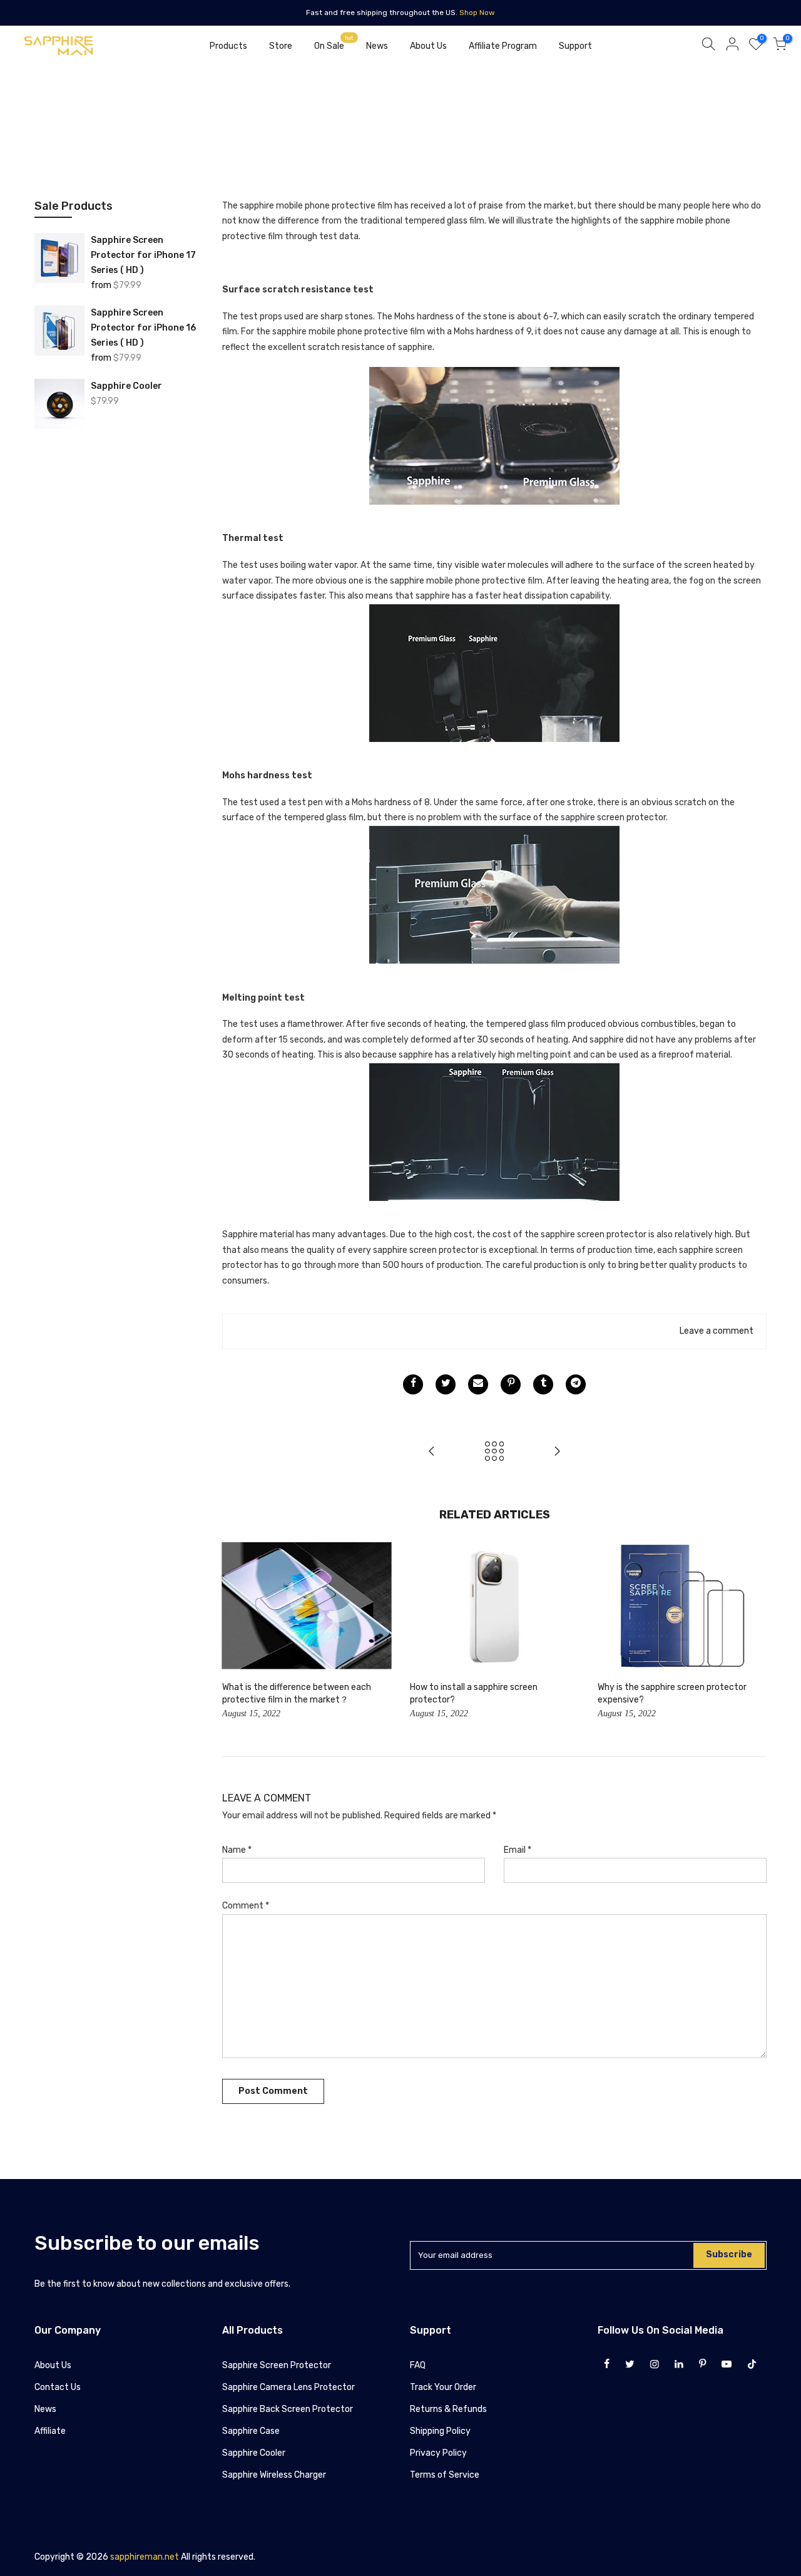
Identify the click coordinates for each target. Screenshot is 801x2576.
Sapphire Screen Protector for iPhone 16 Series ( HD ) (143, 328)
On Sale (334, 43)
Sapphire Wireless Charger (274, 2475)
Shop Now (477, 13)
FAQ (418, 2365)
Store (281, 46)
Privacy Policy (438, 2453)
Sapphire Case (251, 2431)
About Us (428, 46)
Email (518, 1850)
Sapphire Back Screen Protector (288, 2409)
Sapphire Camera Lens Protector (288, 2387)
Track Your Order (443, 2387)
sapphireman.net (145, 2557)
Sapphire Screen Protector (277, 2365)
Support (575, 46)
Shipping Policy (440, 2431)
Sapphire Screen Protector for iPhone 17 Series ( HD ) (143, 255)
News (377, 46)
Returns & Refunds (448, 2409)
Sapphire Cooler (126, 386)
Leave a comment (717, 1331)
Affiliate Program (503, 46)
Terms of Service (445, 2475)
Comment (246, 1906)
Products (228, 46)
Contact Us (58, 2387)
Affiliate (50, 2431)
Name (237, 1850)
